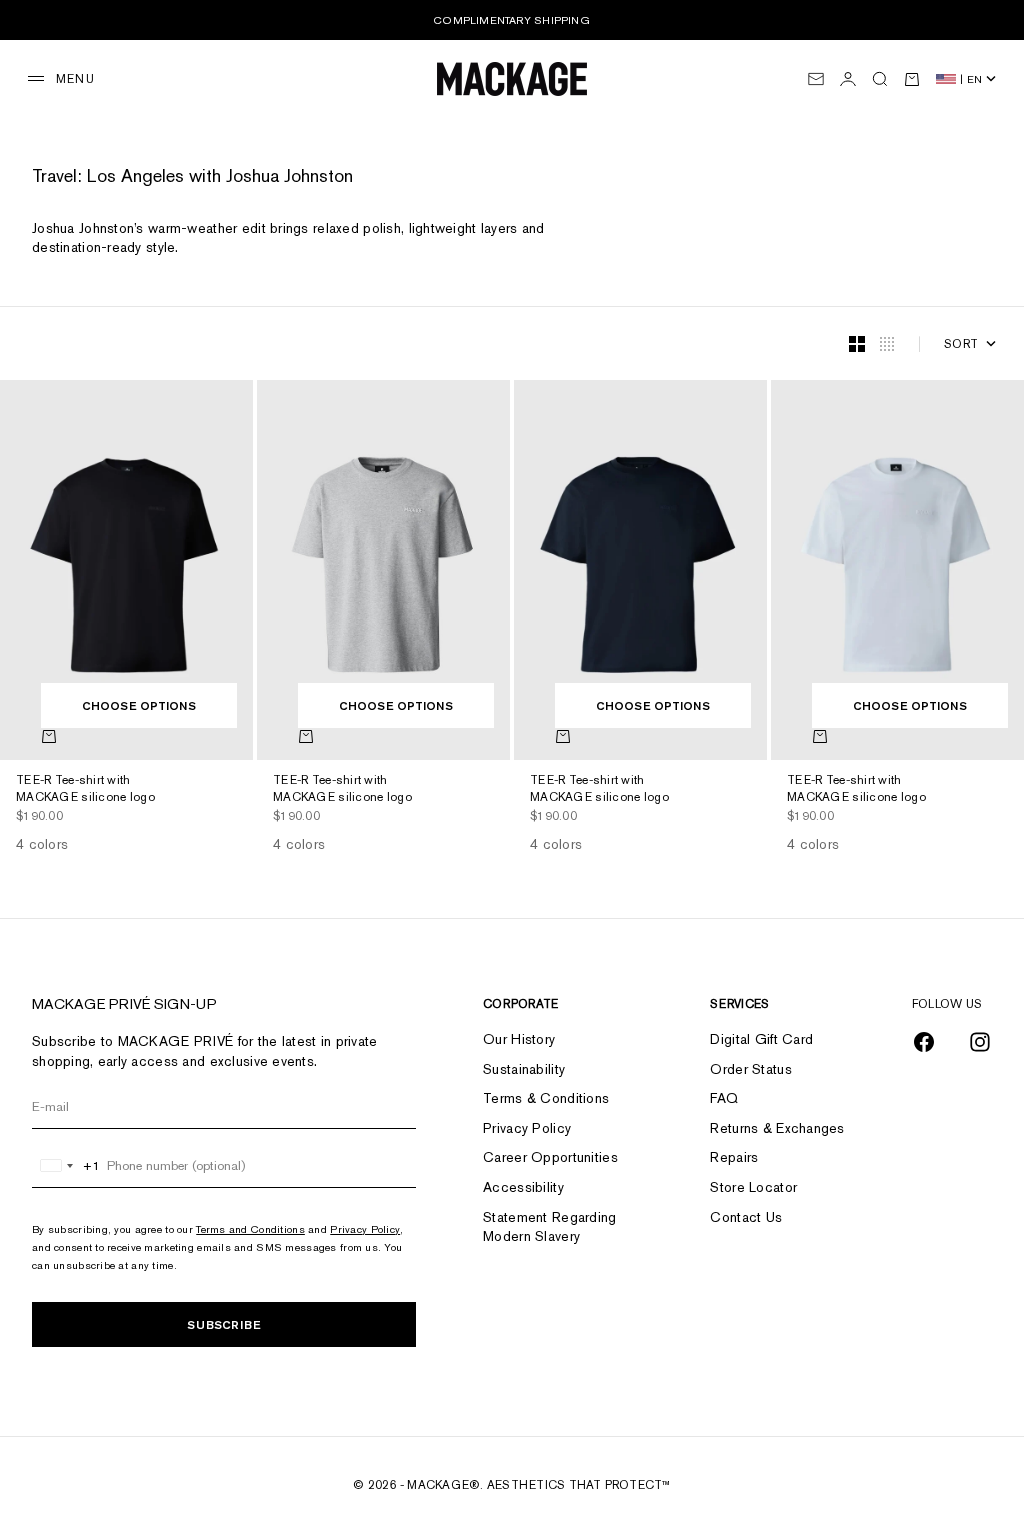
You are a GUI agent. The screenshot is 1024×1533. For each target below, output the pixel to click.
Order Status (750, 1069)
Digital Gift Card (761, 1039)
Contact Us (746, 1217)
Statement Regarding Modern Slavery (549, 1227)
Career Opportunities (550, 1157)
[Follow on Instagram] (980, 1042)
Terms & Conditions (546, 1098)
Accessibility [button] (523, 1187)
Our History (519, 1039)
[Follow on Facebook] (924, 1042)
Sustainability (524, 1069)
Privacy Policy (365, 1229)
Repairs (734, 1157)
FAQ (724, 1098)
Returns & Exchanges (777, 1128)
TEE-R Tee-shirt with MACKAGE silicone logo (85, 790)
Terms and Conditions (250, 1229)
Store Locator (753, 1187)
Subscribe (224, 1324)
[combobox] (66, 1166)
